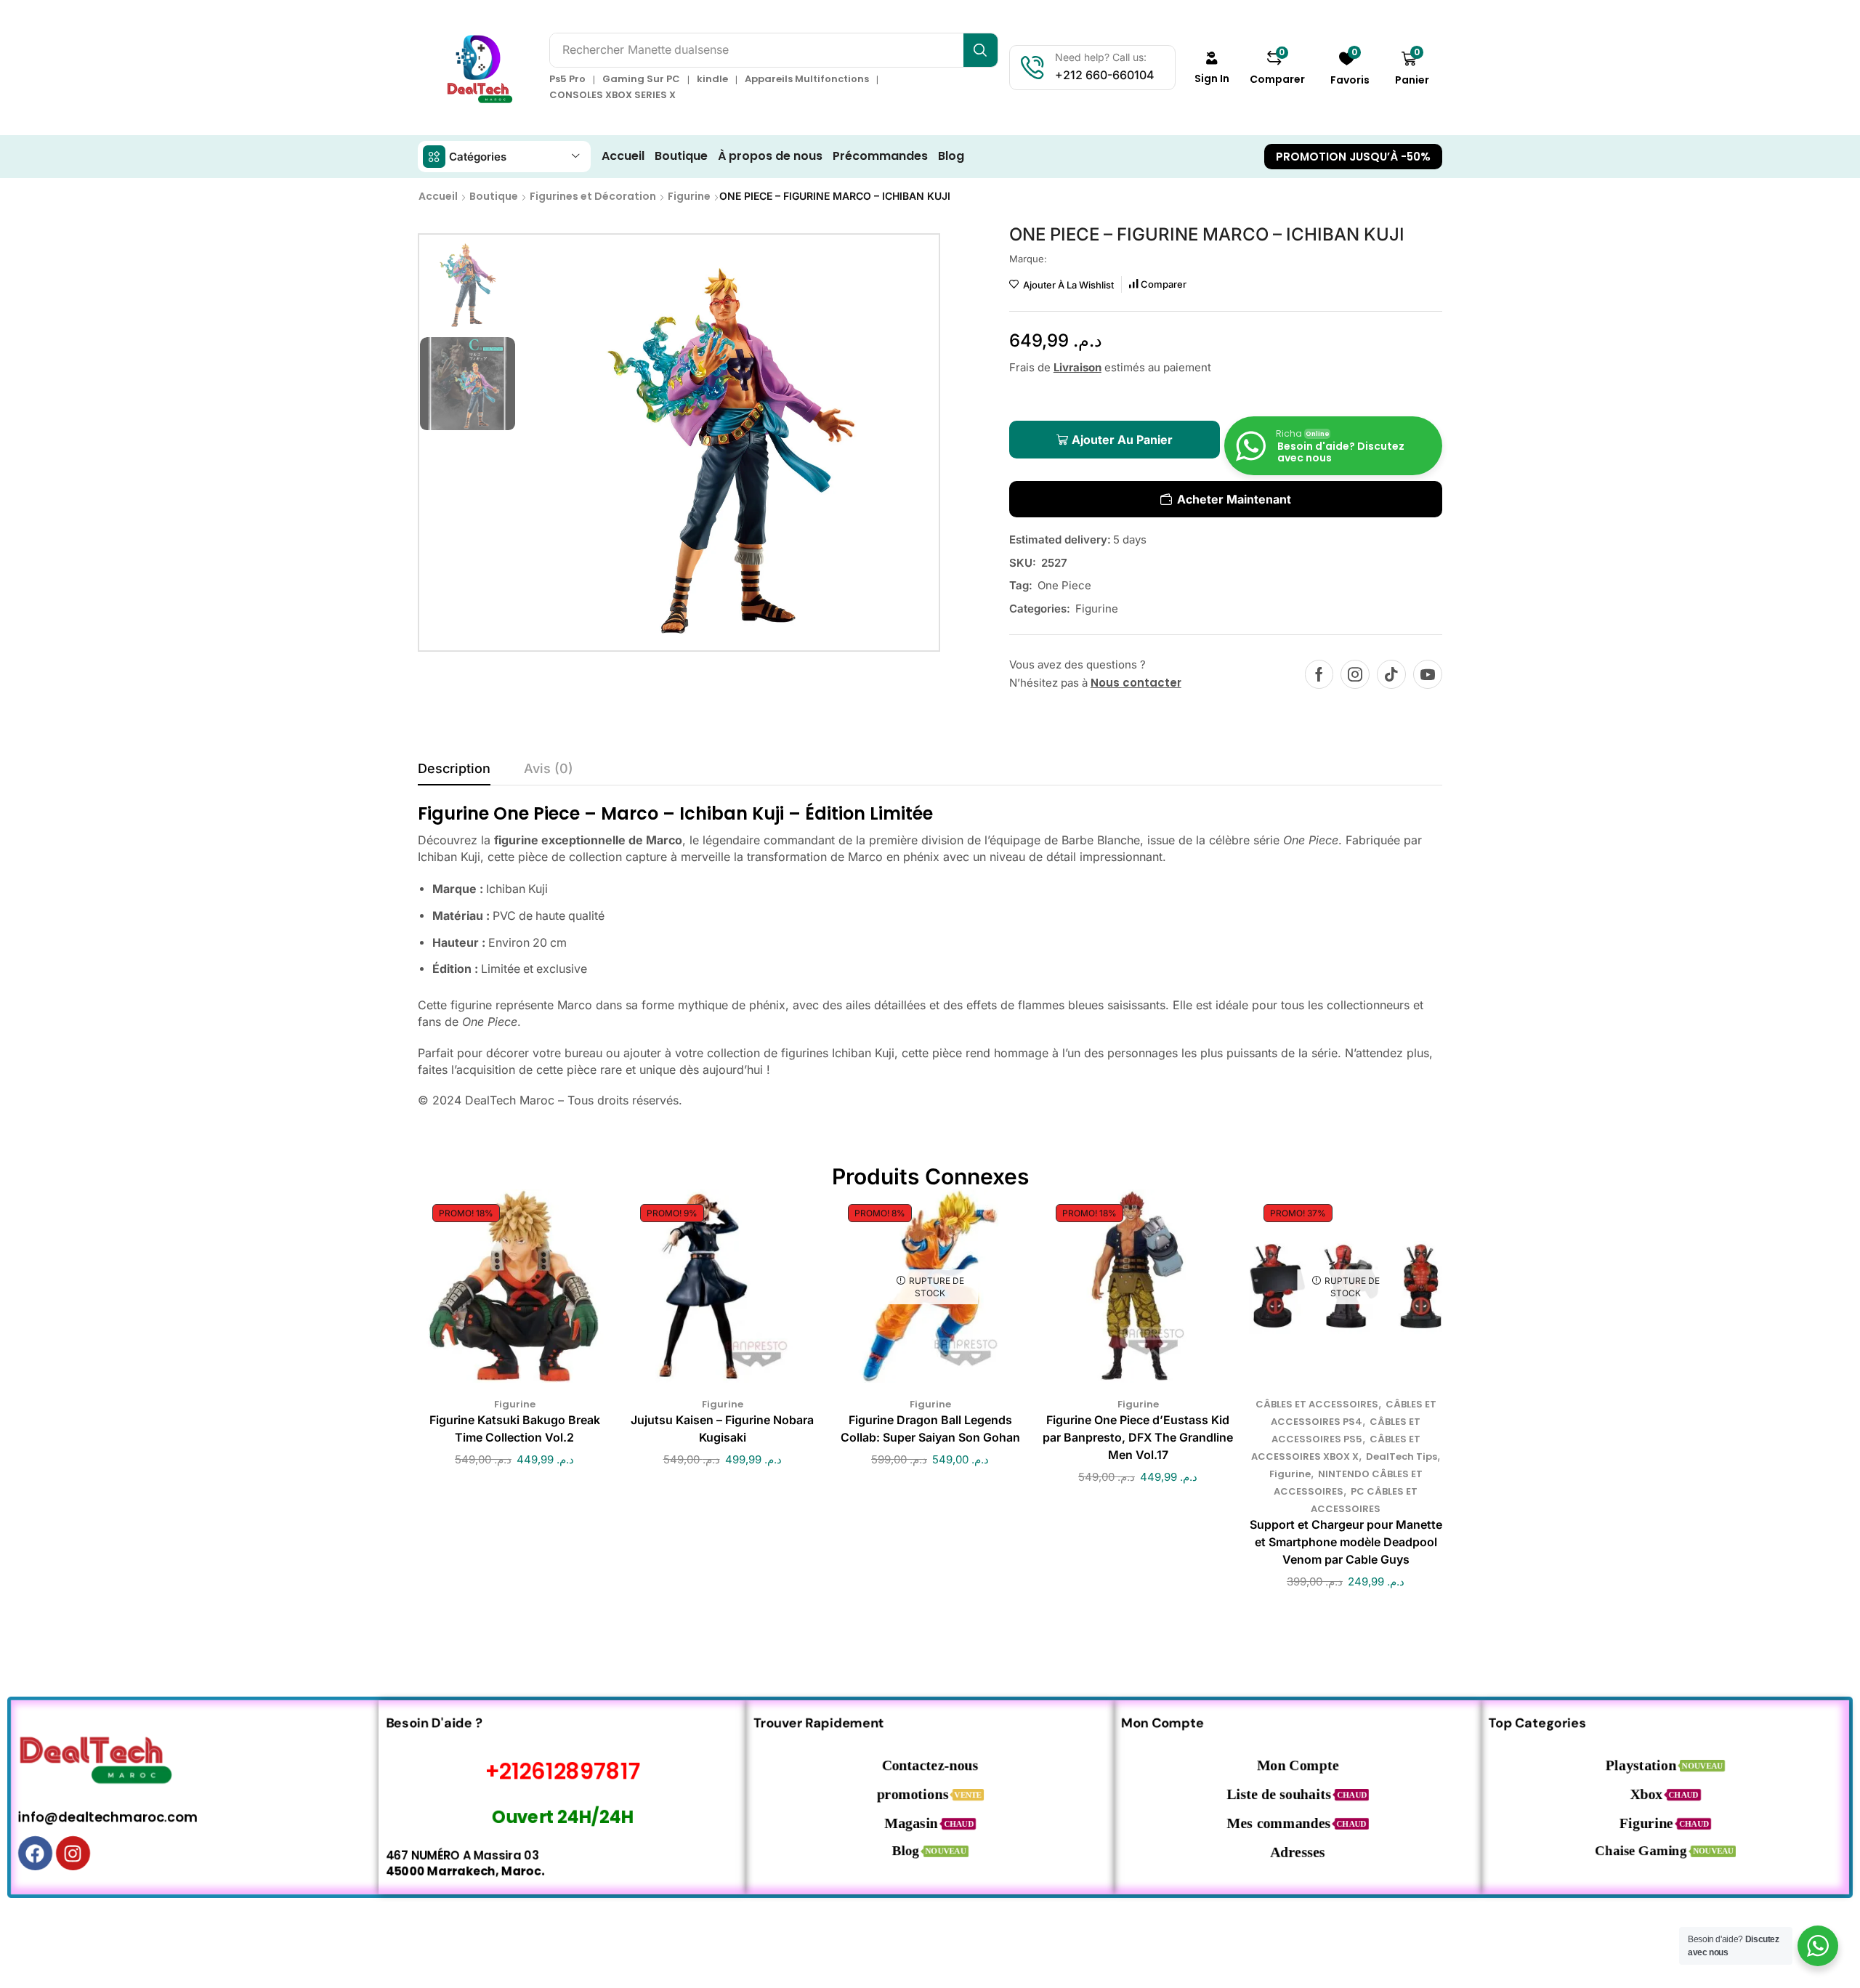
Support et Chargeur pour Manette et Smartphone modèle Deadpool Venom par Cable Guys (1346, 1542)
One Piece (1064, 585)
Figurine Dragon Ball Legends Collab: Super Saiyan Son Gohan (930, 1429)
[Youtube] (1428, 674)
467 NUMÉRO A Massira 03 (462, 1855)
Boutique (494, 196)
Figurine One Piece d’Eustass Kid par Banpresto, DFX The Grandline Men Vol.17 (1138, 1438)
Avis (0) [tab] (549, 768)
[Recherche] (980, 50)
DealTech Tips (1402, 1456)
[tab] (454, 772)
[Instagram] (1355, 674)
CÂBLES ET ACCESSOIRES (1317, 1404)
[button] (1212, 68)
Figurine (689, 196)
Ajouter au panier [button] (500, 1292)
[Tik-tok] (1391, 674)
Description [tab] (454, 768)
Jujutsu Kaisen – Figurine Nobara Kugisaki (722, 1429)
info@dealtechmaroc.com (108, 1817)
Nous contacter (1136, 683)
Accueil (438, 196)
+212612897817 (563, 1771)
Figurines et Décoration (593, 196)
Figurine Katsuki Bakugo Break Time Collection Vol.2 (515, 1429)
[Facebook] (1319, 674)
